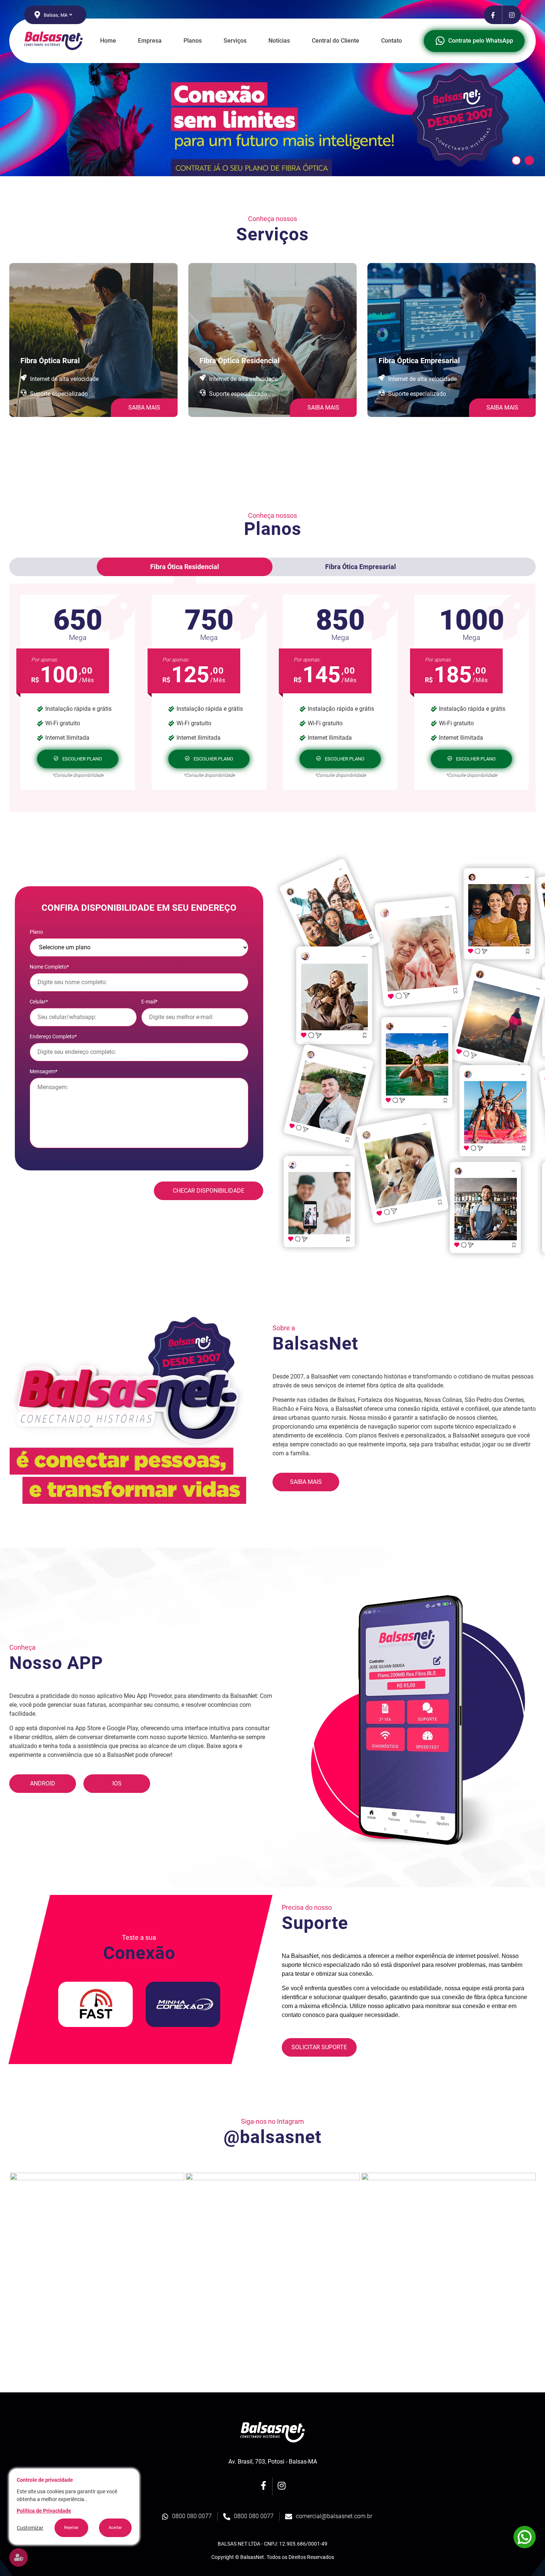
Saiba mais (306, 1482)
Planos (193, 41)
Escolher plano (82, 759)
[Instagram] (512, 15)
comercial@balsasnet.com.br (334, 2516)
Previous (4, 2260)
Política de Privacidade (44, 2511)
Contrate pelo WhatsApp (481, 41)
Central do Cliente (336, 41)
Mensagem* (44, 1071)
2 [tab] (529, 160)
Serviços (235, 41)
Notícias (279, 41)
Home (108, 41)
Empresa (150, 41)
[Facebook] (493, 15)
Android (43, 1783)
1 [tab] (516, 160)
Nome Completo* (49, 967)
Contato (392, 41)
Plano (36, 932)
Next (541, 2260)
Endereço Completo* (53, 1036)
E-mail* (149, 1002)
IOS (117, 1783)
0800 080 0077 (192, 2516)
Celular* (39, 1002)
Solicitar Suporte (319, 2047)
